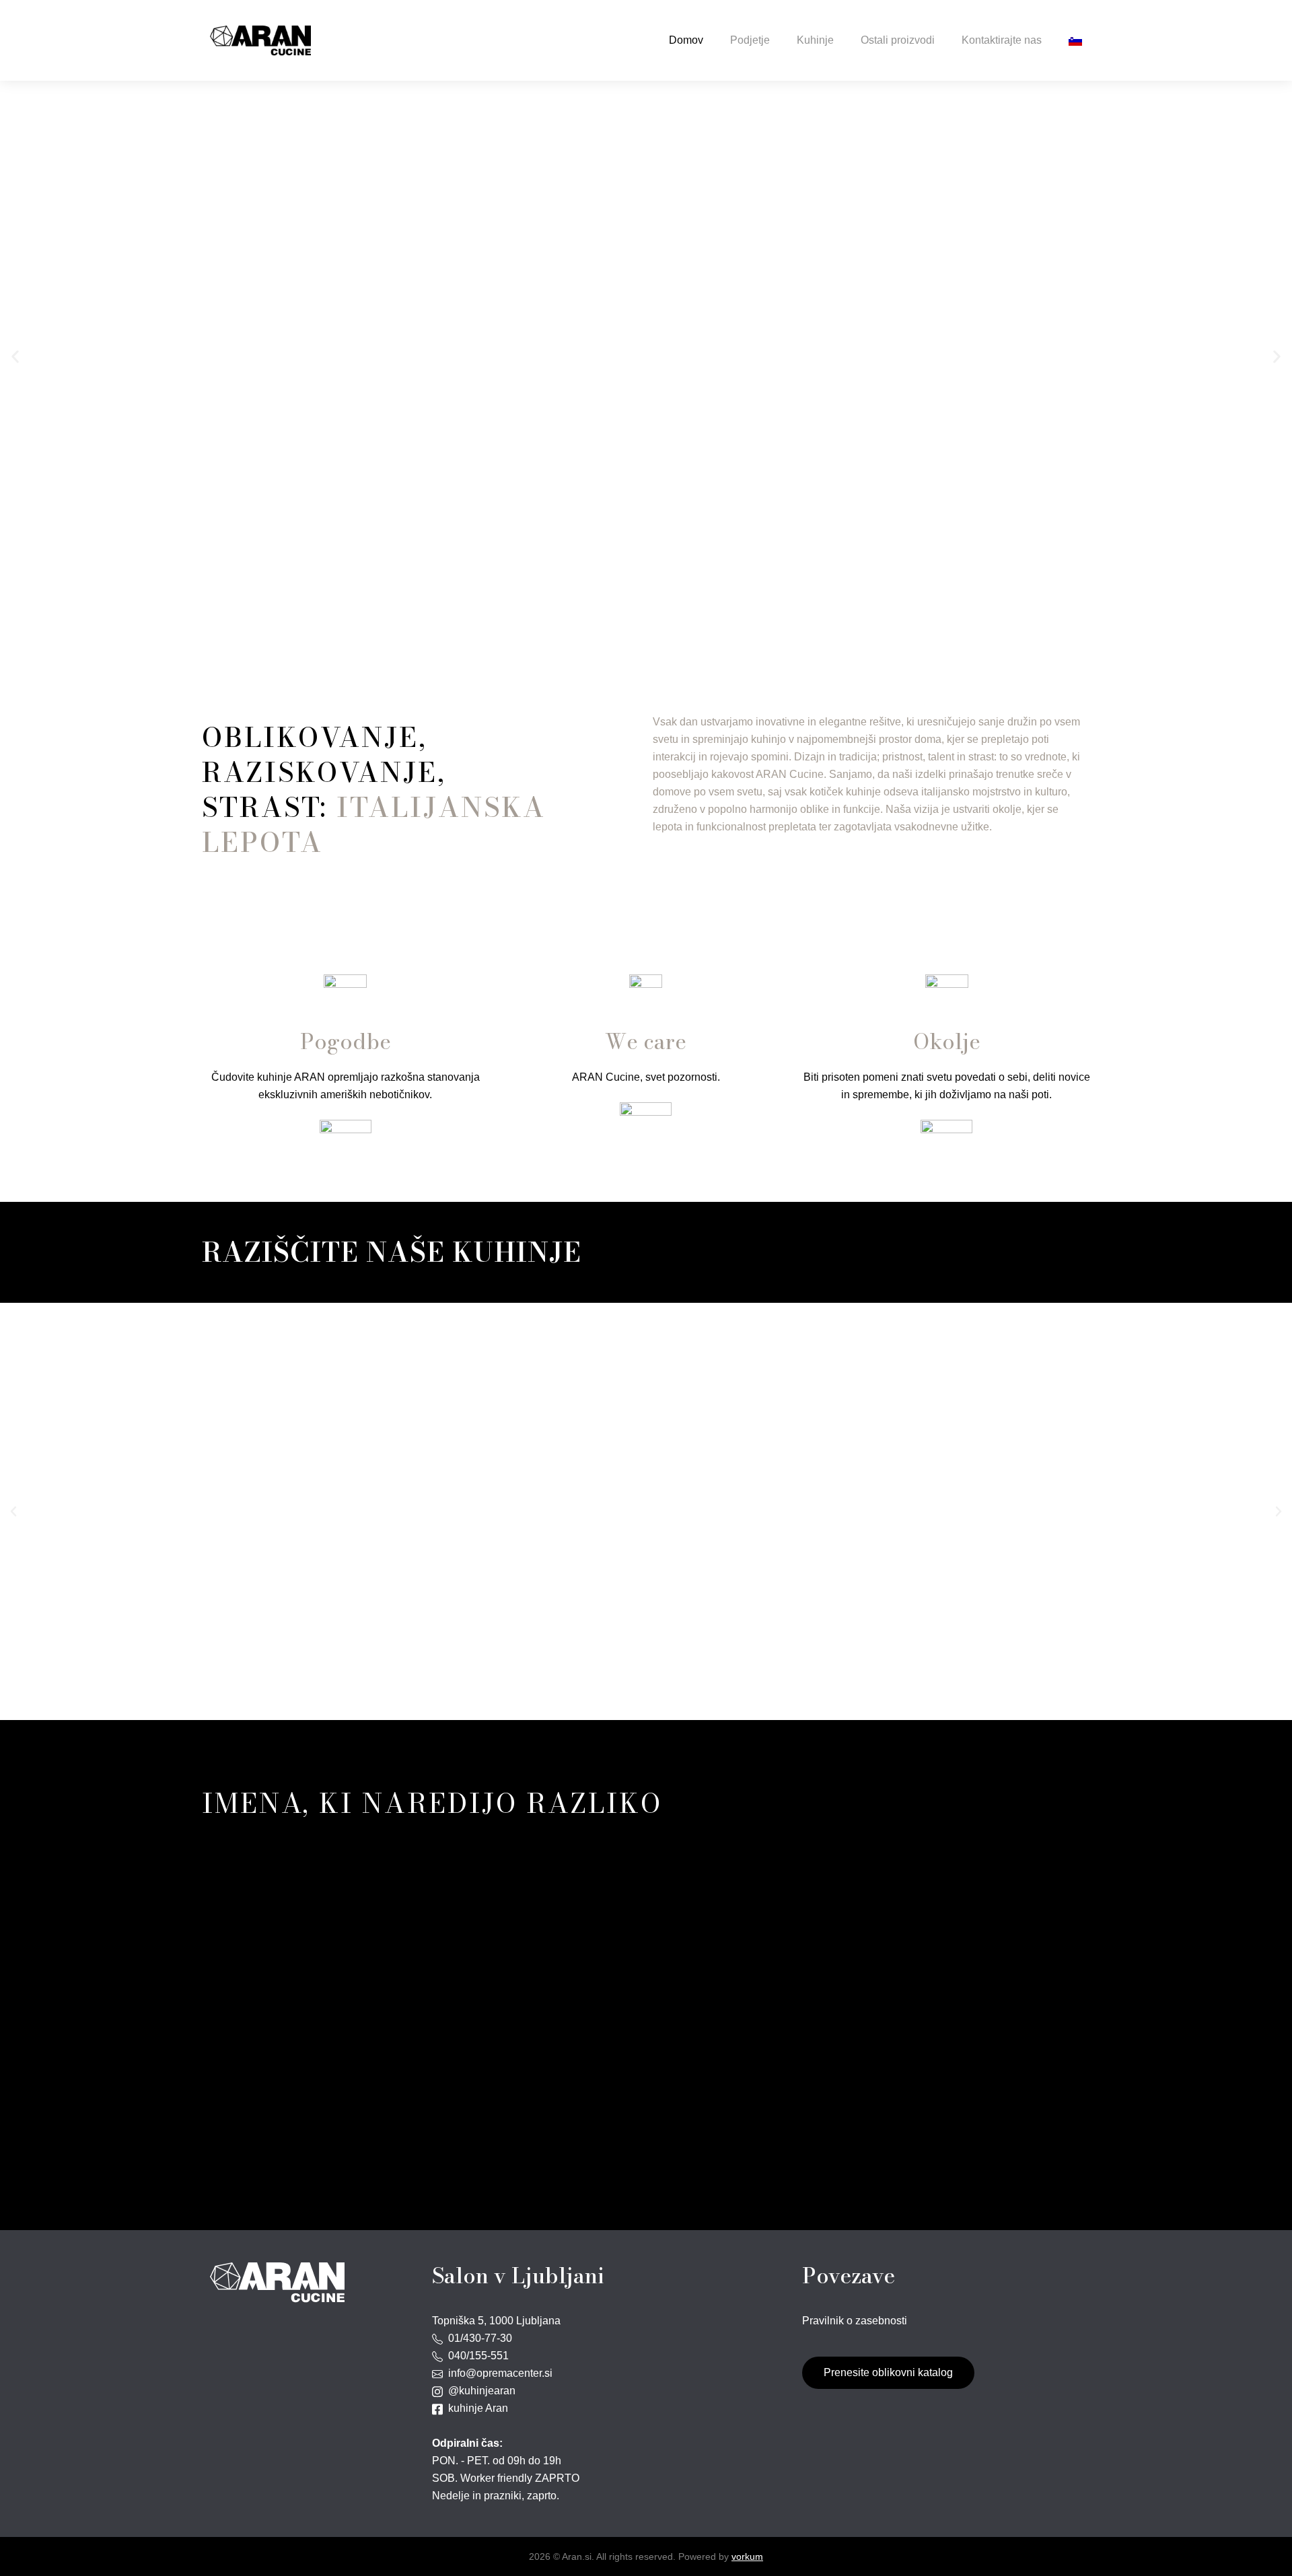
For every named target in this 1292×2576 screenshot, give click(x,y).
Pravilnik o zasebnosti (855, 2321)
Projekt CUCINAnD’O (646, 397)
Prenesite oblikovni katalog (888, 2372)
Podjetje (750, 40)
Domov (686, 40)
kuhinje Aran (475, 2408)
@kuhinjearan (479, 2391)
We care (646, 1041)
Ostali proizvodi (898, 40)
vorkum (747, 2556)
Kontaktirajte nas (1002, 40)
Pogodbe (346, 1041)
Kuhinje (815, 40)
